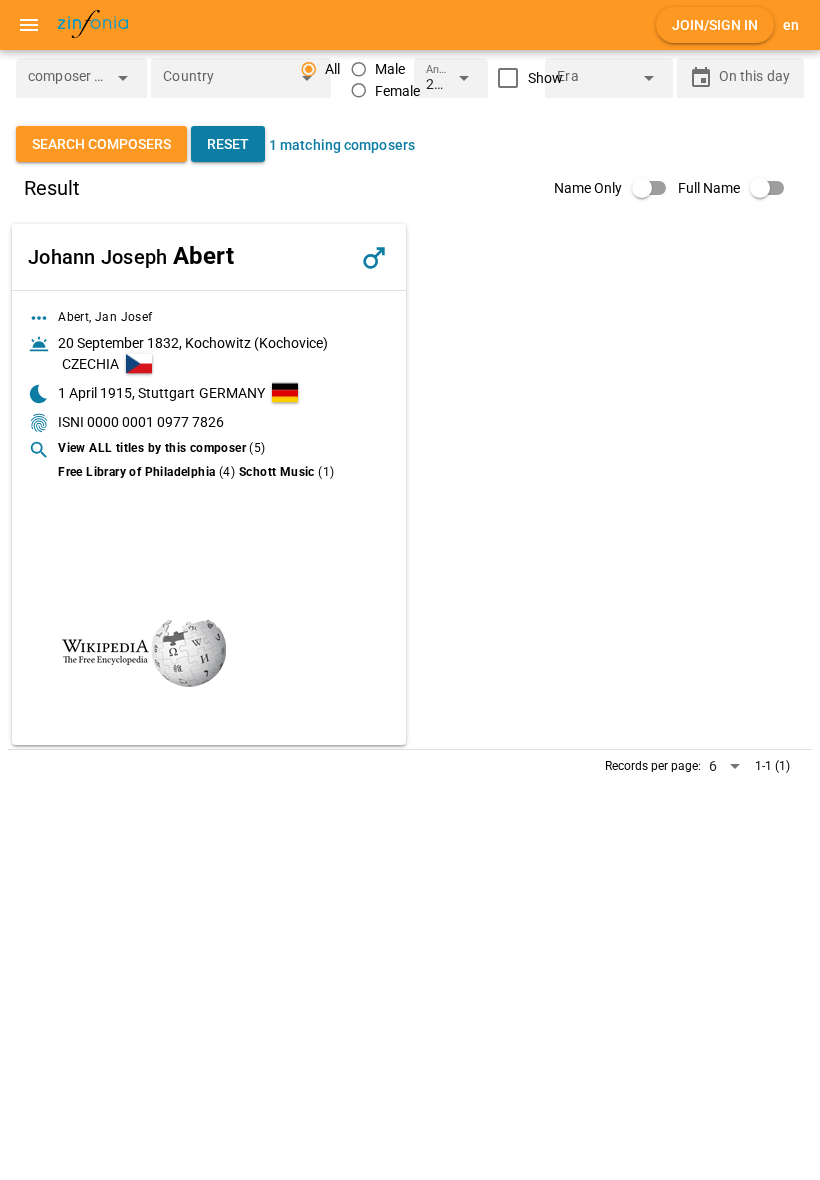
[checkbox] (525, 78)
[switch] (616, 188)
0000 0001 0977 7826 (155, 422)
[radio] (377, 69)
